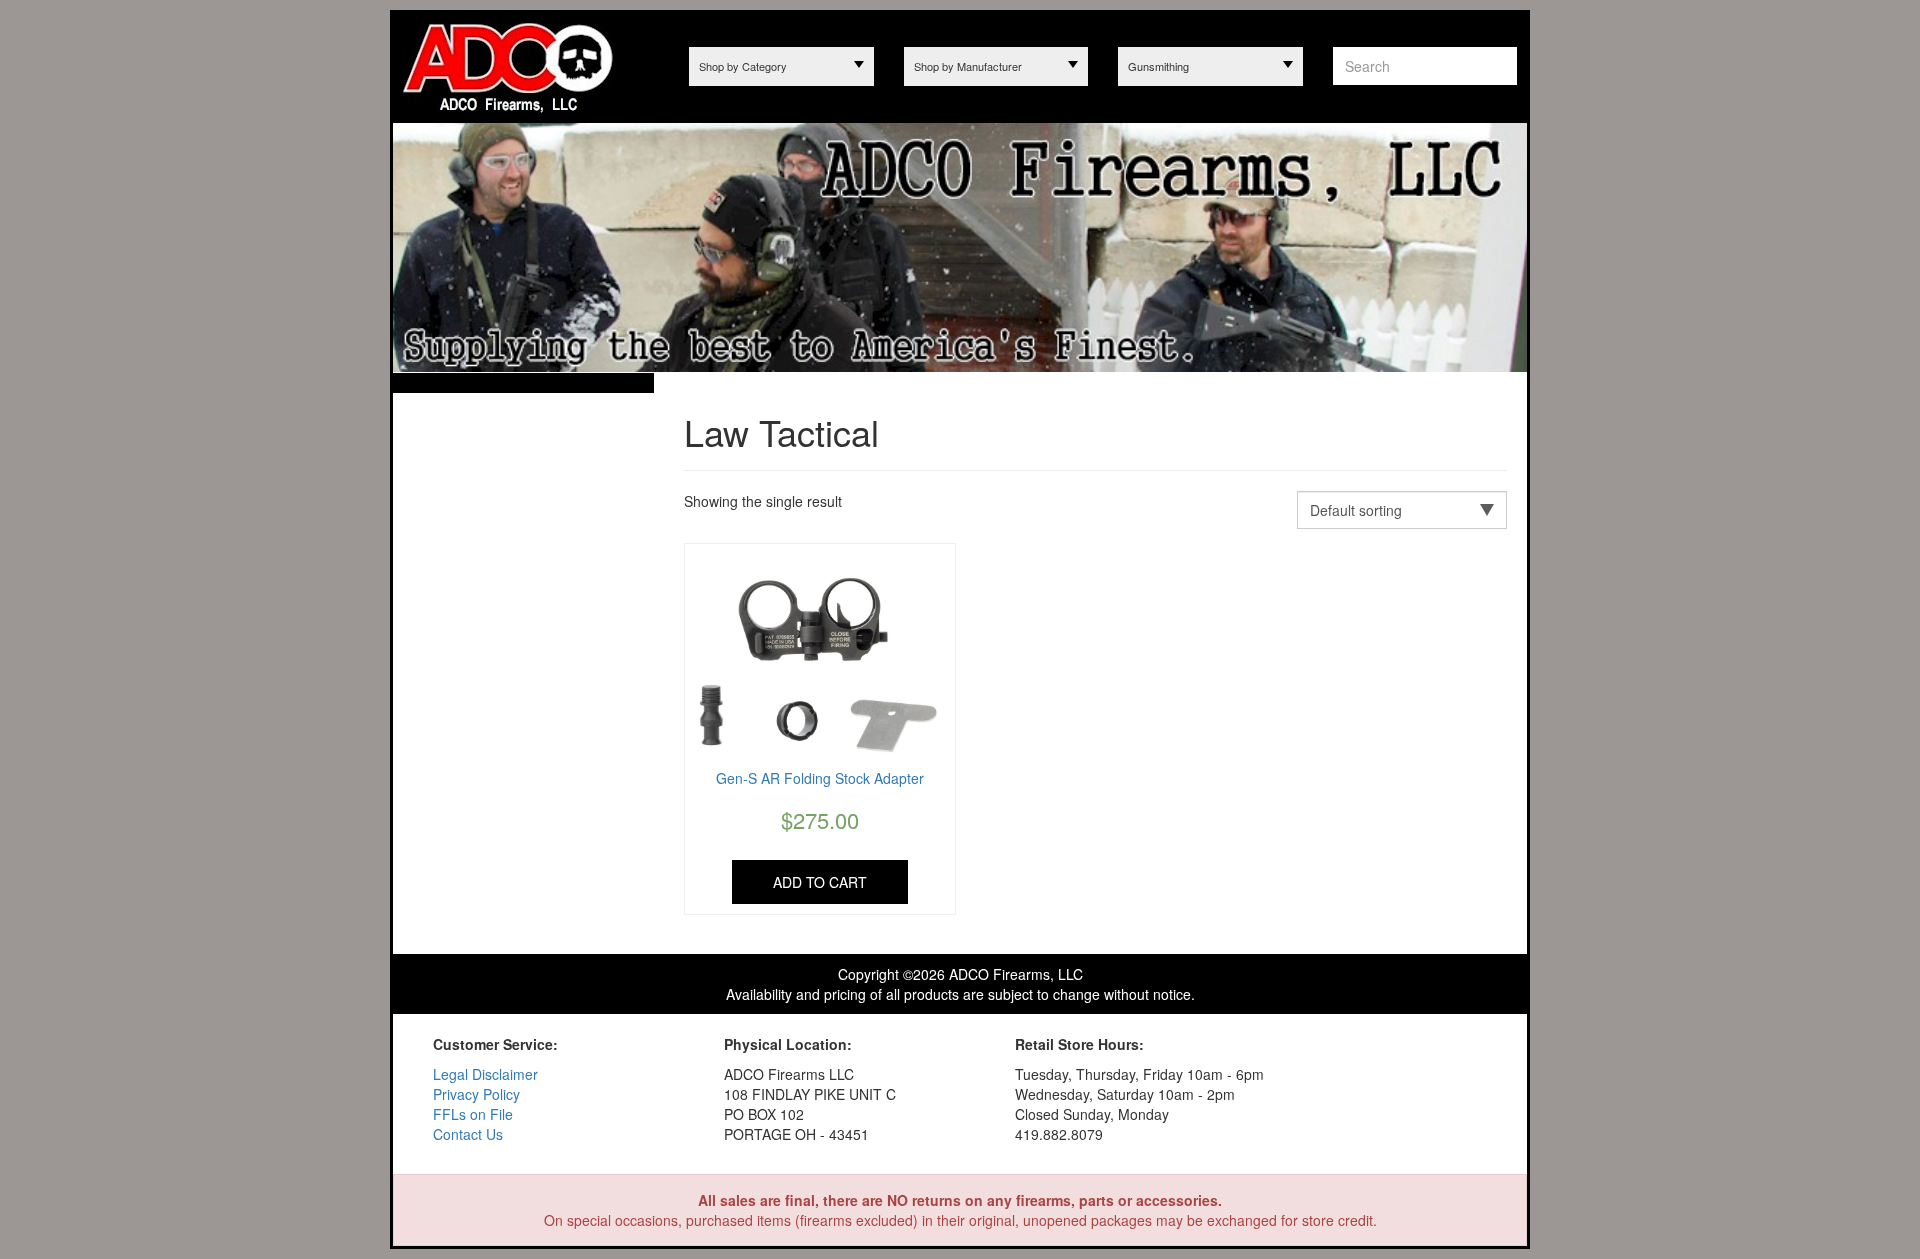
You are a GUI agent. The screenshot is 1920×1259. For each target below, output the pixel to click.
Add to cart (820, 882)
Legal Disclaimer (485, 1074)
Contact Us (468, 1134)
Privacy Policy (476, 1094)
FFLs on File (473, 1114)
